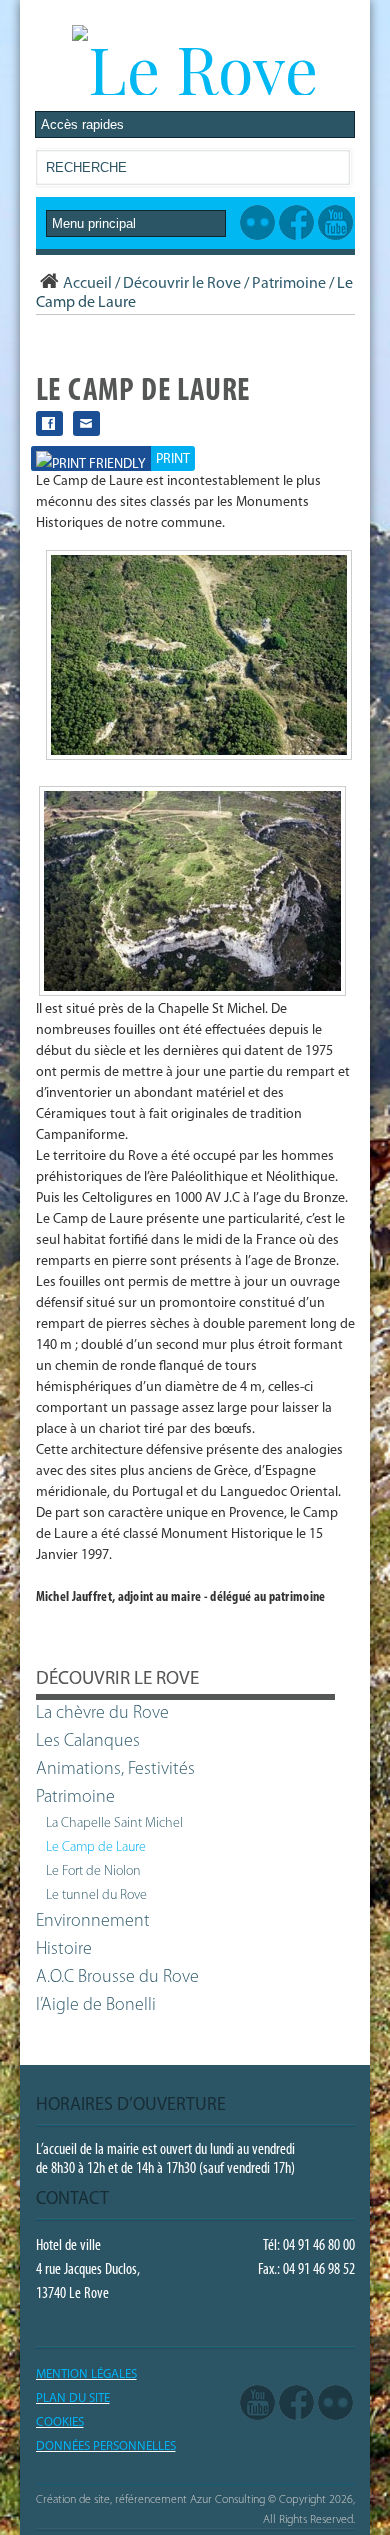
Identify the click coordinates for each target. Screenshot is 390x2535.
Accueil (87, 284)
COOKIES (60, 2422)
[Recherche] (334, 171)
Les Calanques (88, 1742)
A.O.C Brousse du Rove (117, 1978)
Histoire (64, 1950)
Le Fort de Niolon (93, 1871)
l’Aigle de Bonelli (96, 2006)
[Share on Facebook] (49, 423)
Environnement (93, 1922)
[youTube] (257, 2403)
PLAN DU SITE (73, 2398)
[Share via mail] (86, 423)
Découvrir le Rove (182, 284)
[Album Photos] (335, 2403)
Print (173, 459)
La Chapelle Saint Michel (114, 1823)
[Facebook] (296, 2403)
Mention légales (86, 2374)
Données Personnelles (106, 2446)
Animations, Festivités (115, 1770)
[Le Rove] (195, 68)
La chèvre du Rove (102, 1714)
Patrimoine (289, 284)
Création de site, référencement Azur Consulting (150, 2500)
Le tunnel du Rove (96, 1895)
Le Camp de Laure (96, 1847)
